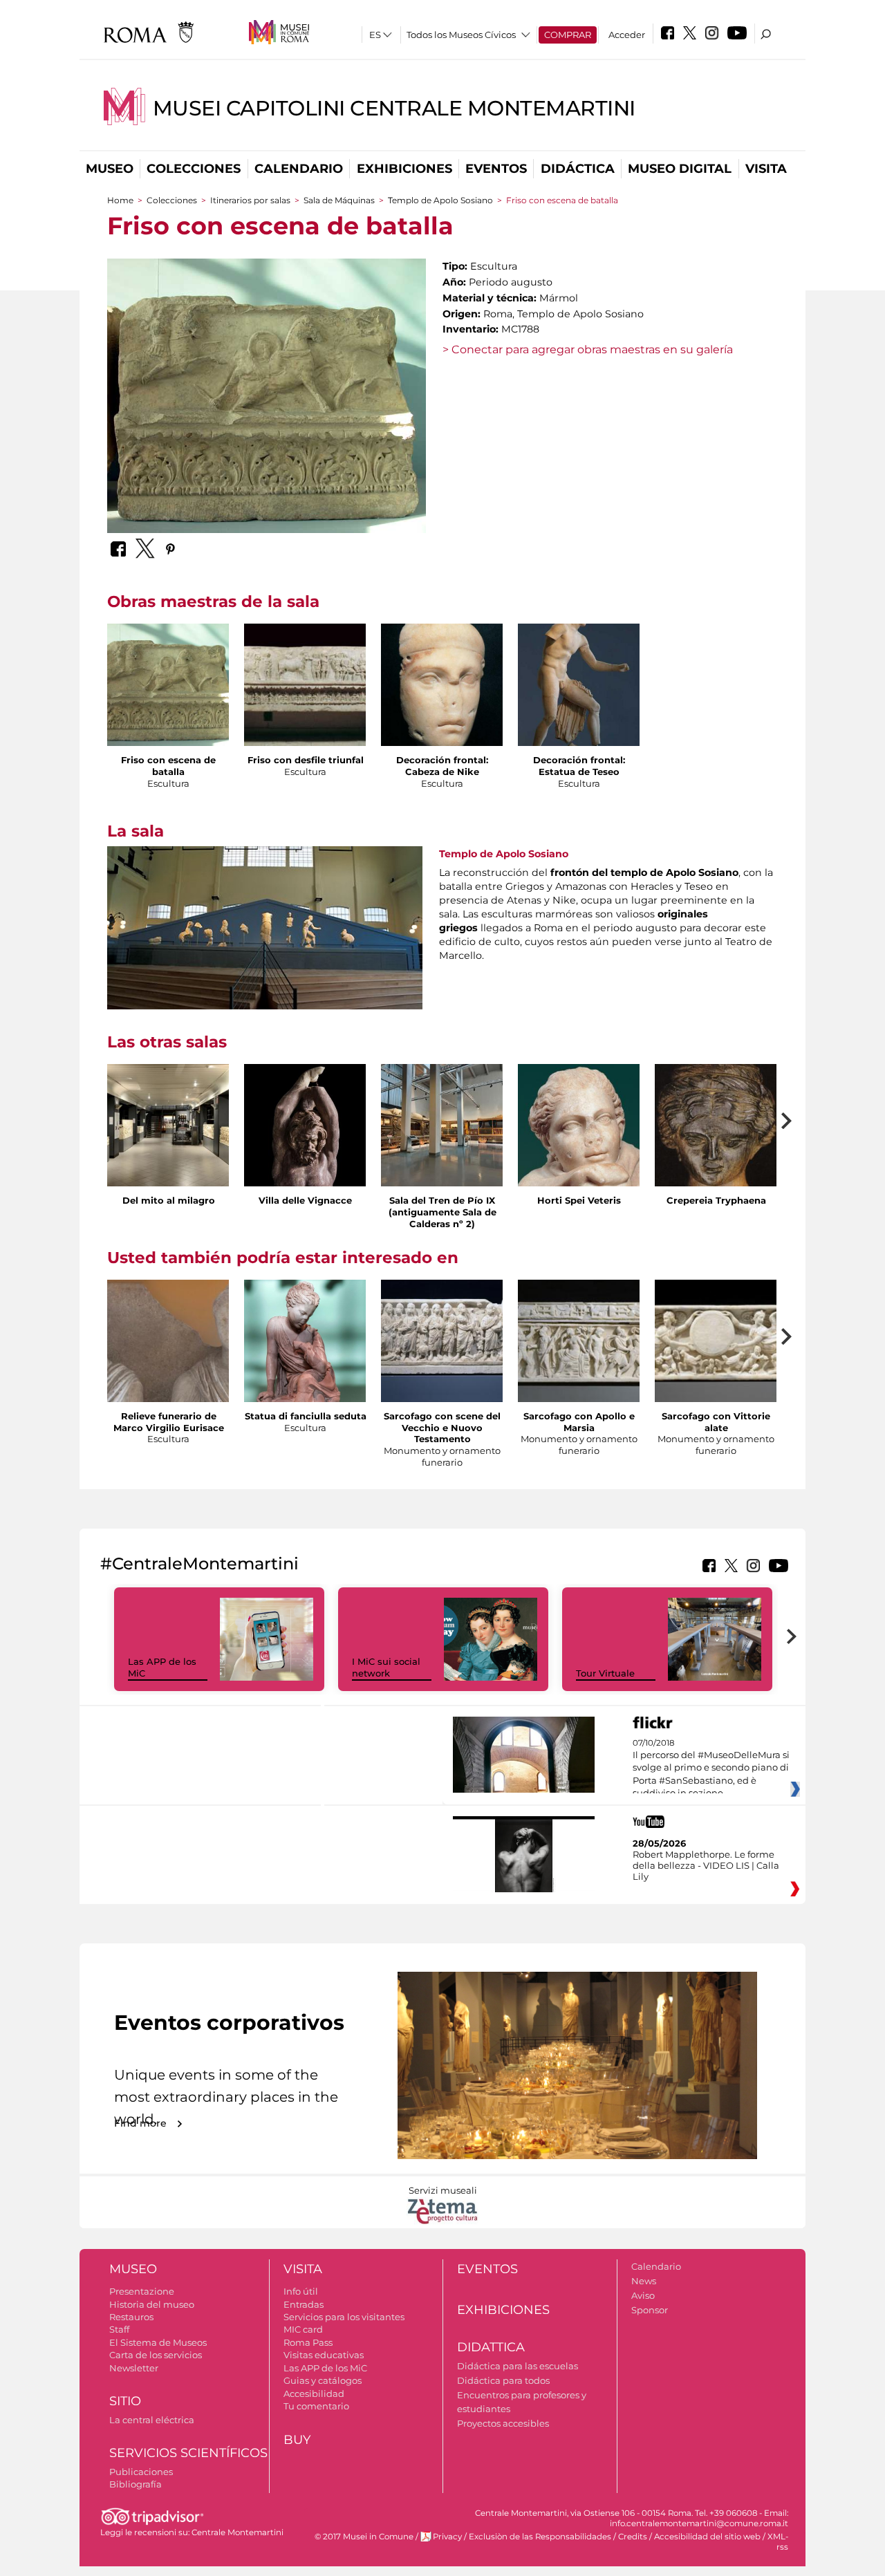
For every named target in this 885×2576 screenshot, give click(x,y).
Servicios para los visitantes (344, 2317)
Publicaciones (141, 2472)
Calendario (299, 169)
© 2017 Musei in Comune (364, 2537)
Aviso (643, 2295)
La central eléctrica (152, 2420)
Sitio (125, 2401)
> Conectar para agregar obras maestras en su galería (588, 349)
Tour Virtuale (605, 1673)
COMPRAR (568, 35)
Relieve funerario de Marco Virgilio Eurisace (169, 1422)
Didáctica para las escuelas (518, 2366)
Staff (119, 2329)
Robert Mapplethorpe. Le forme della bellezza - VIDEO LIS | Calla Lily (706, 1865)
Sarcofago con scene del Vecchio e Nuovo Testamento (442, 1428)
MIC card (303, 2329)
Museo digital (680, 169)
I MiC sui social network (386, 1667)
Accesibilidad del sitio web (707, 2537)
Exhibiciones (404, 169)
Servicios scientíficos (188, 2453)
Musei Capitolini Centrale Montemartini (394, 108)
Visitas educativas (324, 2355)
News (644, 2281)
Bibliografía (136, 2484)
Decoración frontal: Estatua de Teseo (579, 766)
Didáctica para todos (503, 2380)
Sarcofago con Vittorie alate (716, 1422)
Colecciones (194, 169)
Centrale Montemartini (237, 2532)
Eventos (496, 169)
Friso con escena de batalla (168, 766)
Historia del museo (152, 2304)
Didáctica (578, 169)
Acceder (627, 35)
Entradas (304, 2304)
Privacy (447, 2537)
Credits (633, 2537)
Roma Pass (308, 2342)
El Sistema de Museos (158, 2342)
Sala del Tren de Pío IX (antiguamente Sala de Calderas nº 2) (442, 1212)
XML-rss (778, 2542)
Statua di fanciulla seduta (306, 1416)
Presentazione (142, 2291)
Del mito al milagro (169, 1200)
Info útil (301, 2291)
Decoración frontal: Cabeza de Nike (442, 766)
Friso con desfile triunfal (306, 760)
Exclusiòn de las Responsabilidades (540, 2537)
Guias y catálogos (323, 2380)
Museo (110, 169)
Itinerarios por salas (250, 200)
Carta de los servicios (156, 2355)
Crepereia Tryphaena (716, 1200)
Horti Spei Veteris (579, 1200)
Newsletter (134, 2368)
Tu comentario (316, 2406)
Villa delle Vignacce (305, 1200)
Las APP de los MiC (325, 2368)
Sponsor (650, 2310)
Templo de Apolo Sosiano (440, 200)
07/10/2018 (711, 1768)
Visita (766, 169)
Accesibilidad (314, 2393)
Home (120, 200)
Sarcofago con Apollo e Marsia (579, 1422)
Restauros (131, 2317)
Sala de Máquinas (340, 200)
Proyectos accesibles (503, 2423)
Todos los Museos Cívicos (461, 35)
